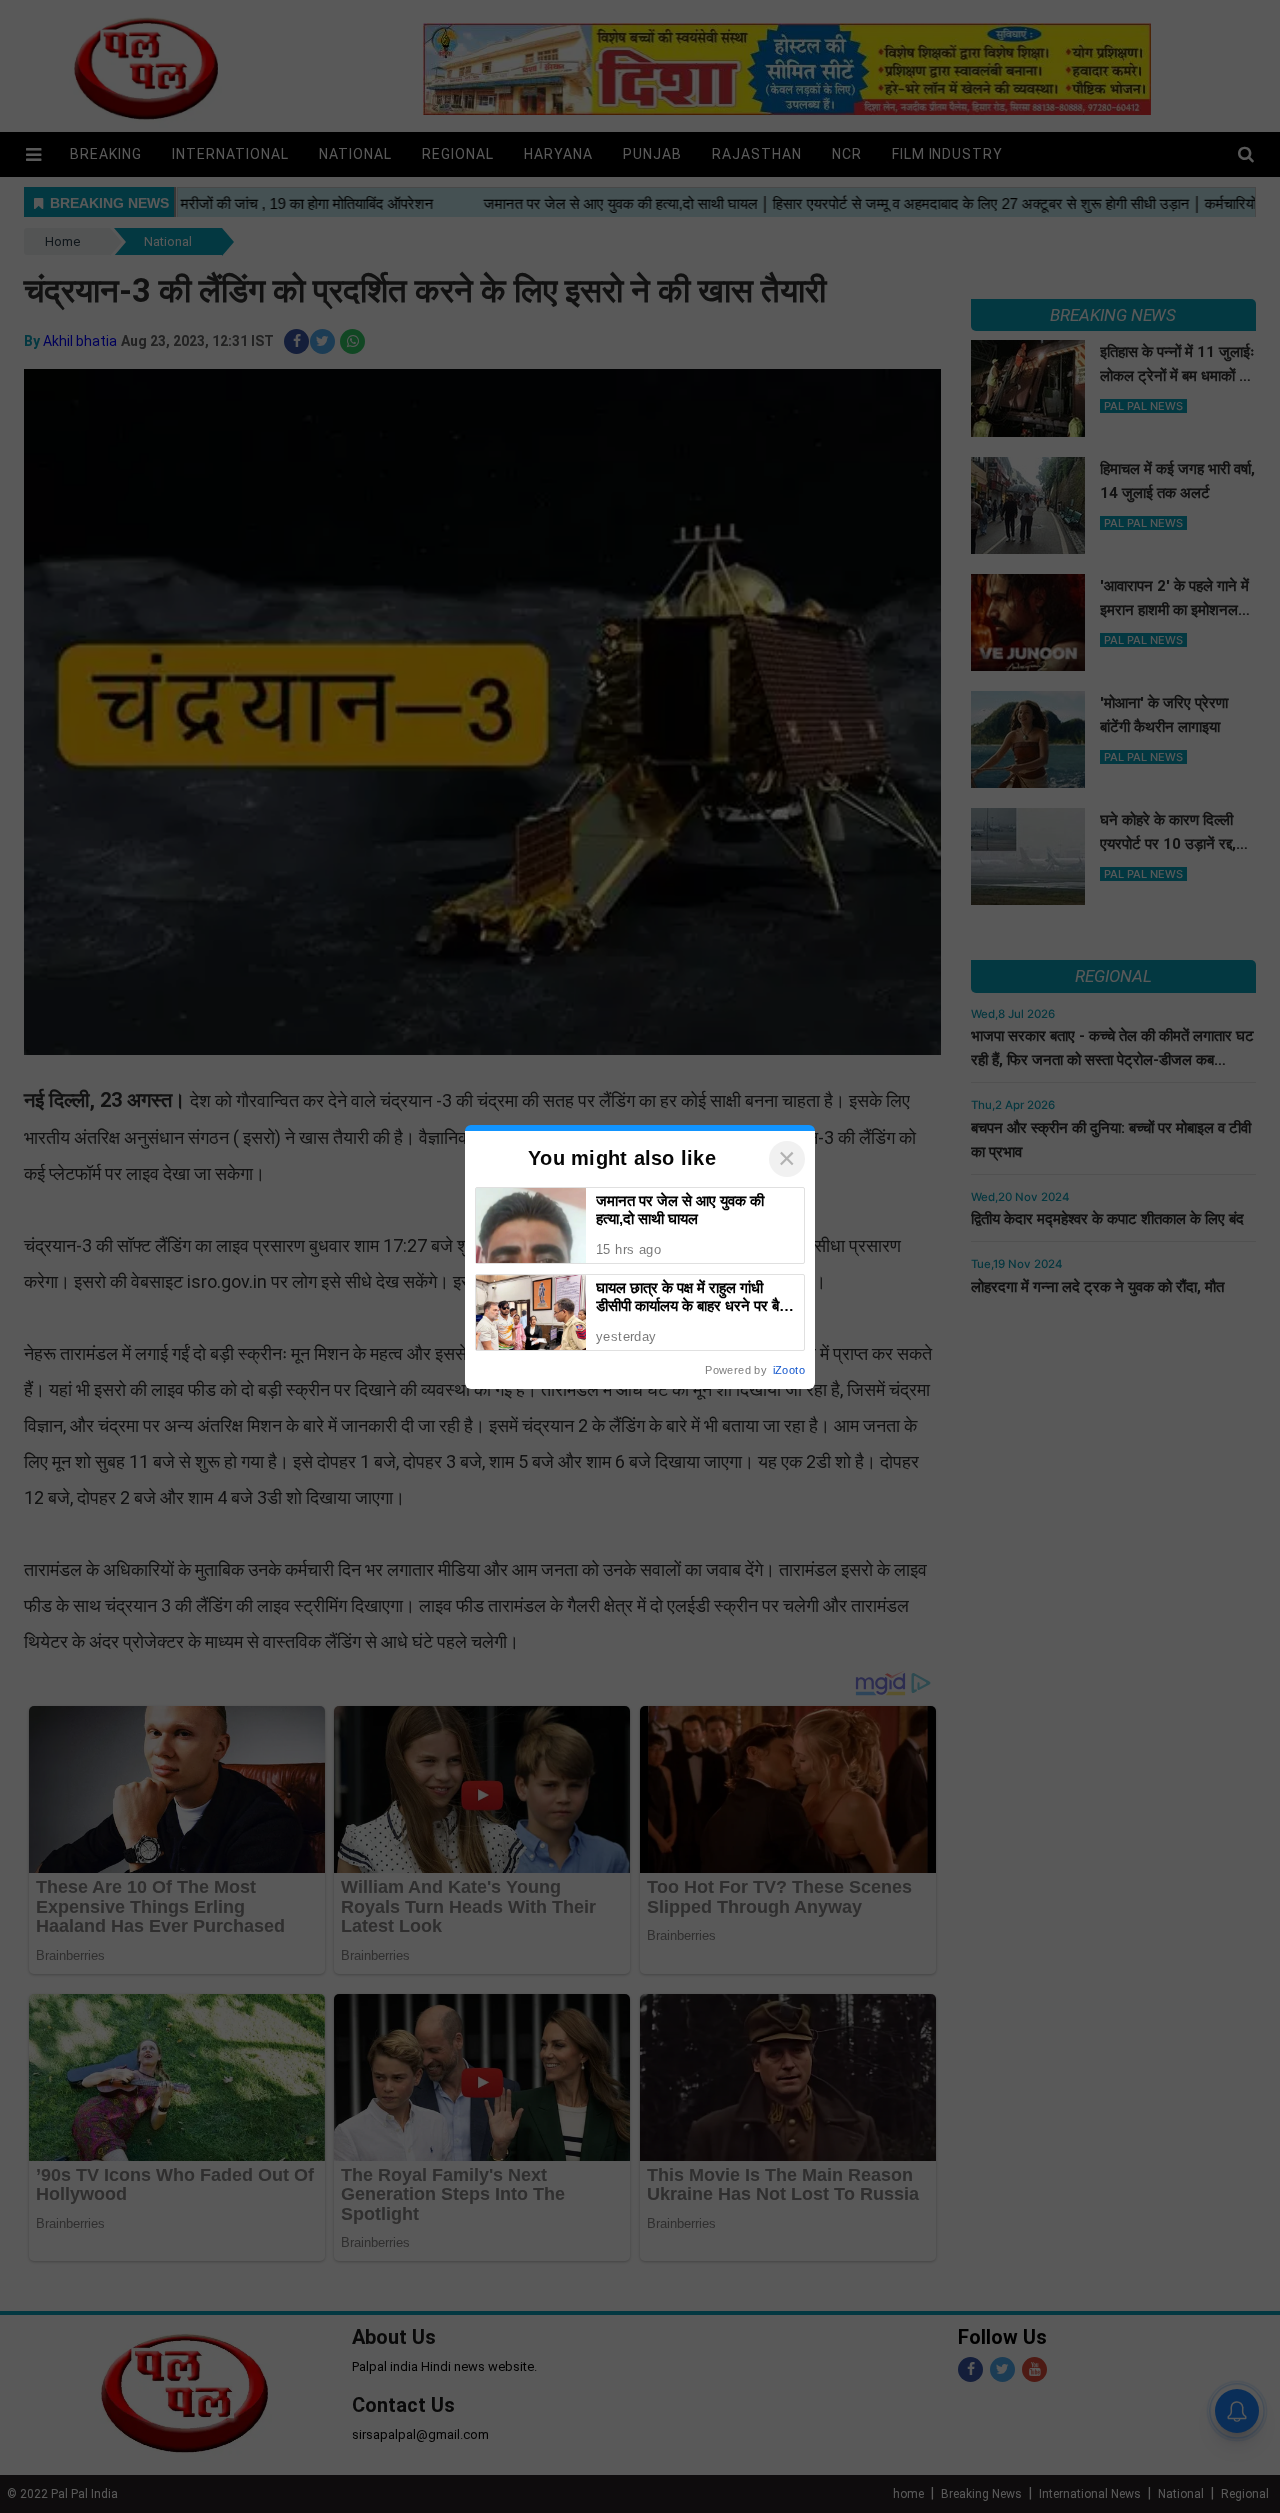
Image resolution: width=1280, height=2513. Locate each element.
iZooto (789, 1370)
